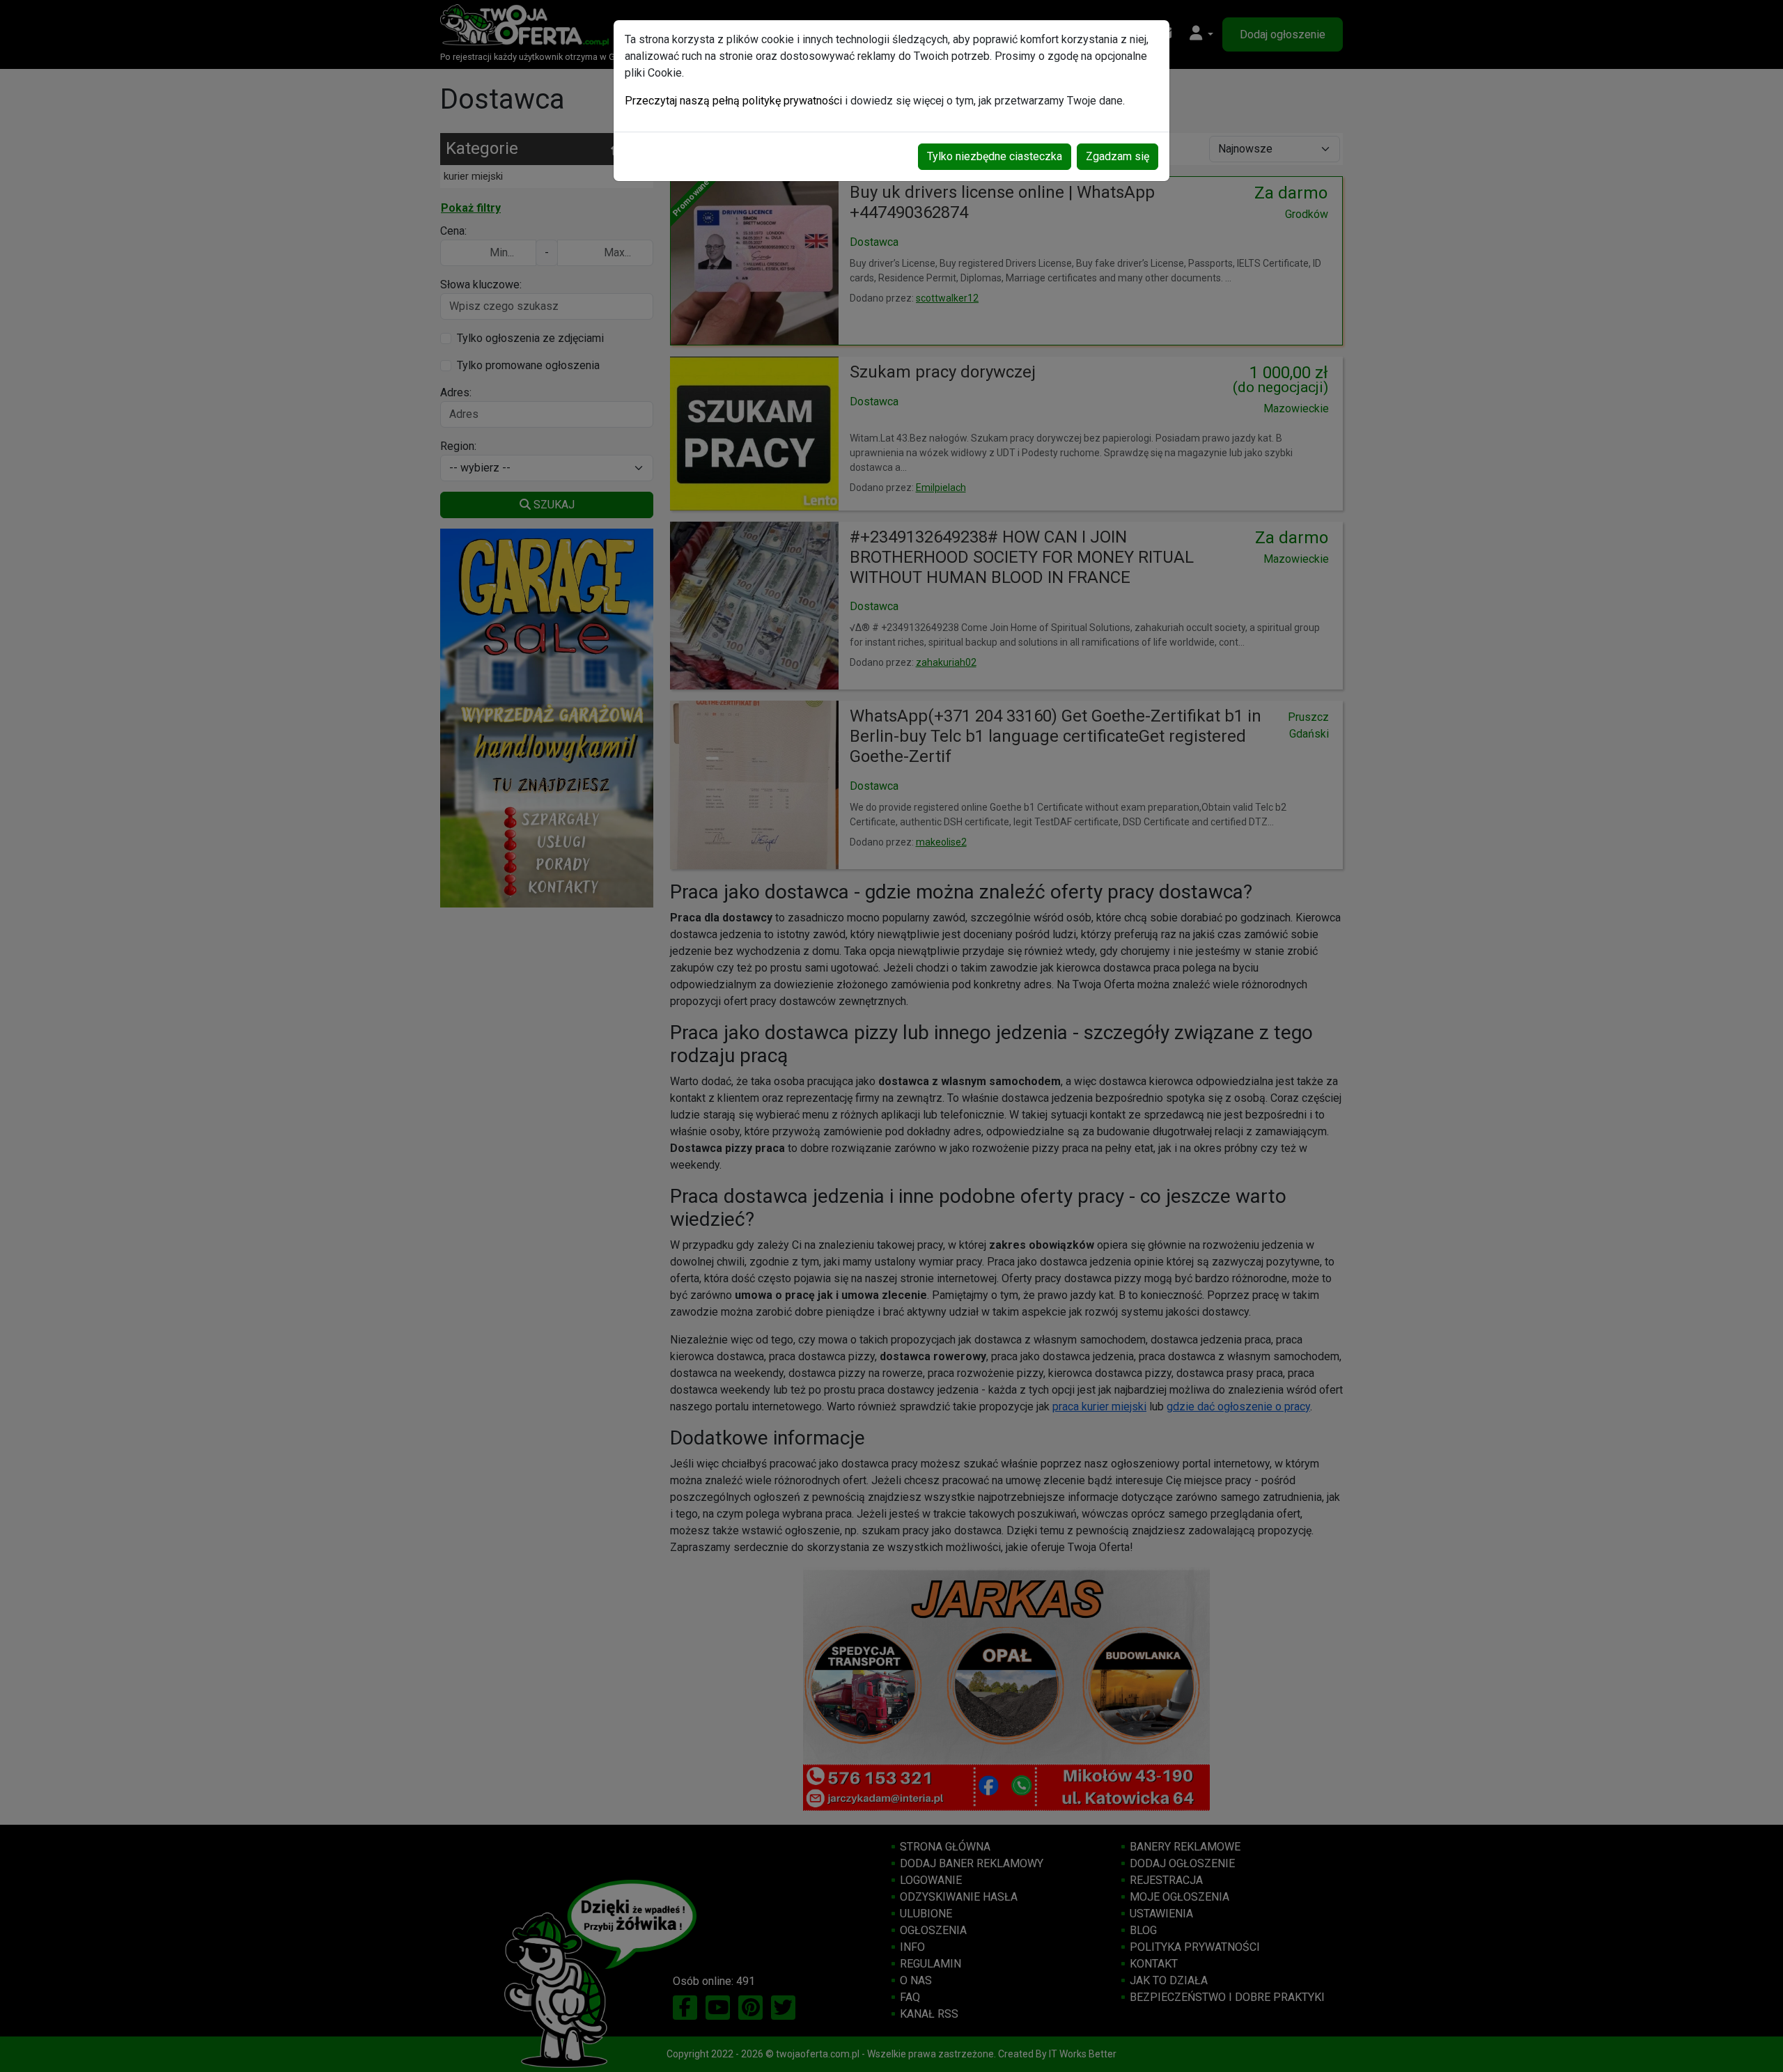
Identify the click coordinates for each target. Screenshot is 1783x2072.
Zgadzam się (1118, 156)
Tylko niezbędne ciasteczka (995, 156)
